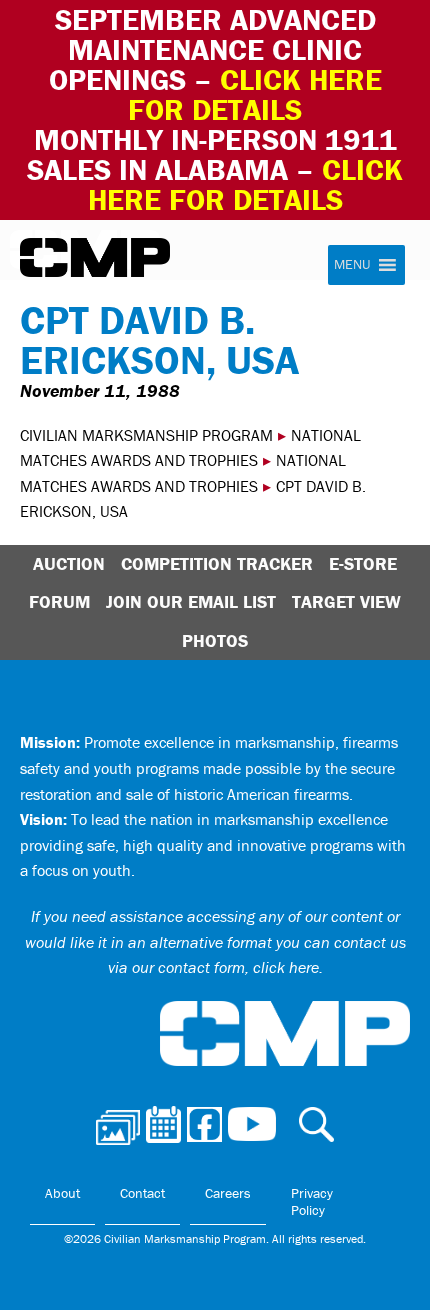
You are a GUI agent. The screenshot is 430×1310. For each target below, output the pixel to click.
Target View (346, 601)
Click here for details (255, 94)
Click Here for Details (246, 184)
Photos (215, 640)
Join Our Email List (191, 601)
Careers (228, 1193)
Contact (142, 1193)
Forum (59, 601)
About (62, 1193)
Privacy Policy (312, 1202)
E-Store (363, 563)
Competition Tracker (217, 563)
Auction (69, 563)
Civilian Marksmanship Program (95, 258)
